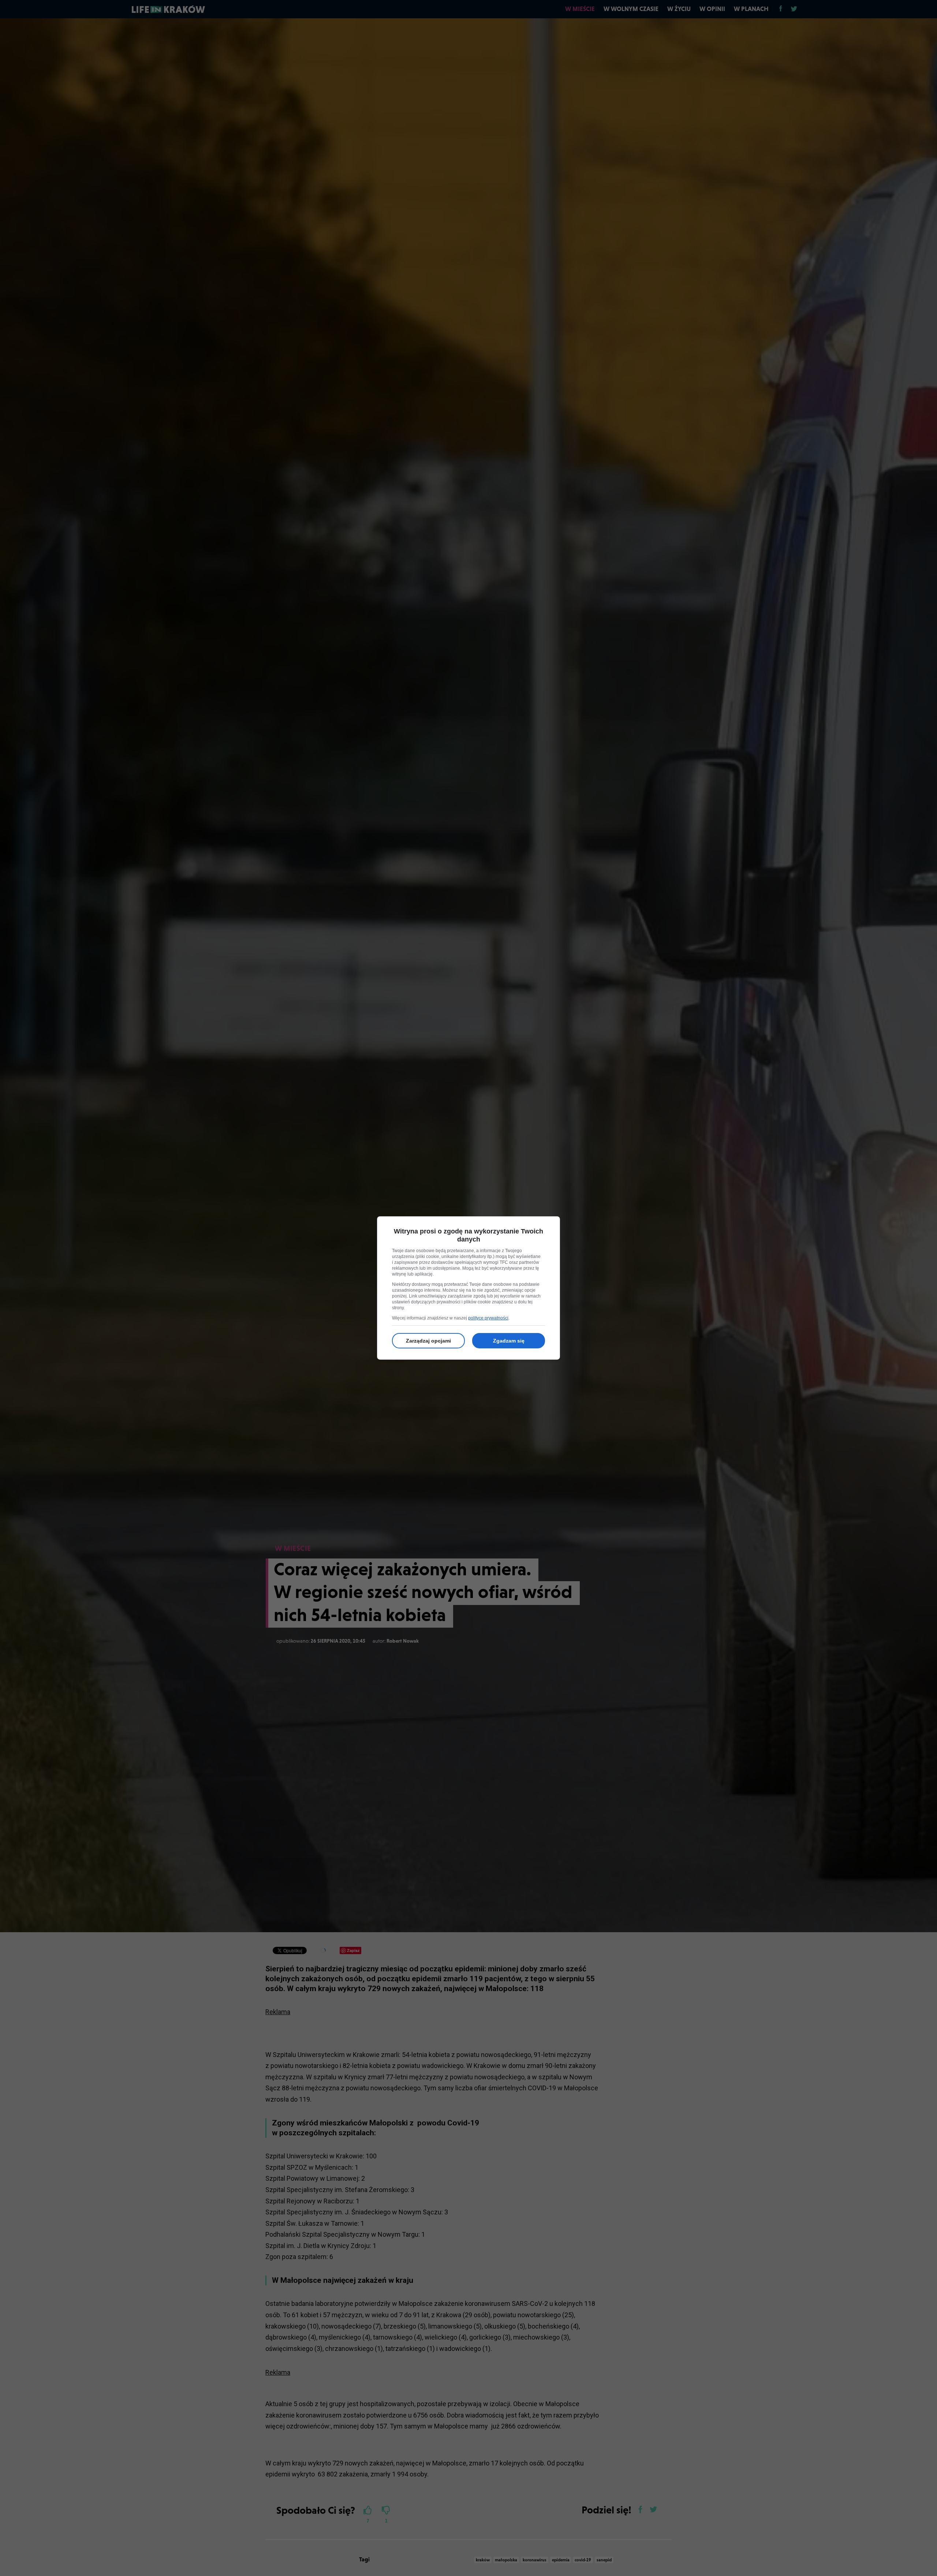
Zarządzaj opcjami (428, 1341)
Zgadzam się (509, 1341)
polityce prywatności (488, 1318)
